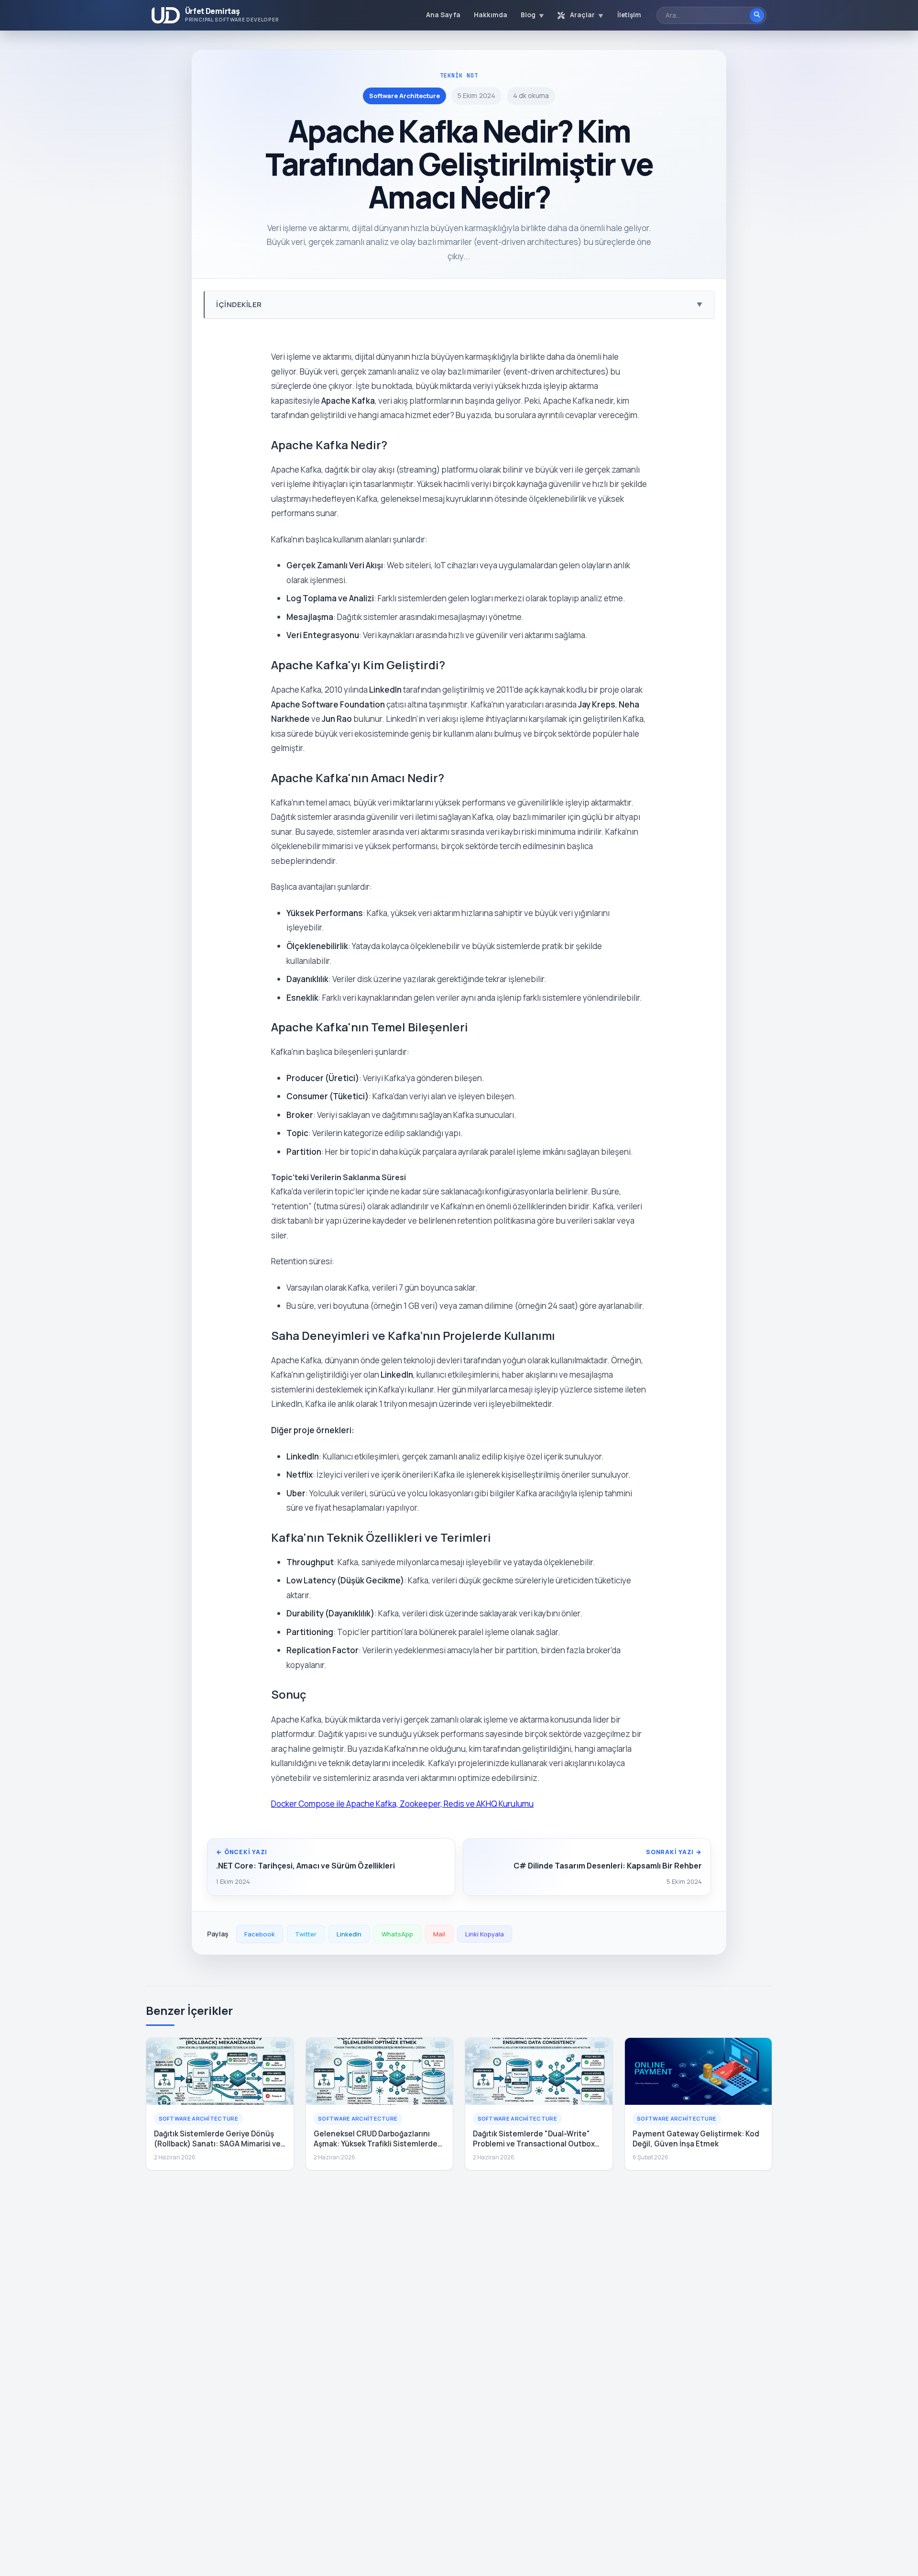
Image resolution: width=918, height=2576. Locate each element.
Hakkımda (491, 15)
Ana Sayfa (443, 15)
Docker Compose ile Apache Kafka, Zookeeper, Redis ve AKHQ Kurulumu (402, 1804)
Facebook (260, 1934)
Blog (532, 15)
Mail (439, 1934)
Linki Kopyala (485, 1934)
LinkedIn (349, 1934)
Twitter (306, 1934)
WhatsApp (397, 1934)
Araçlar (586, 15)
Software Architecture (404, 96)
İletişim (629, 15)
